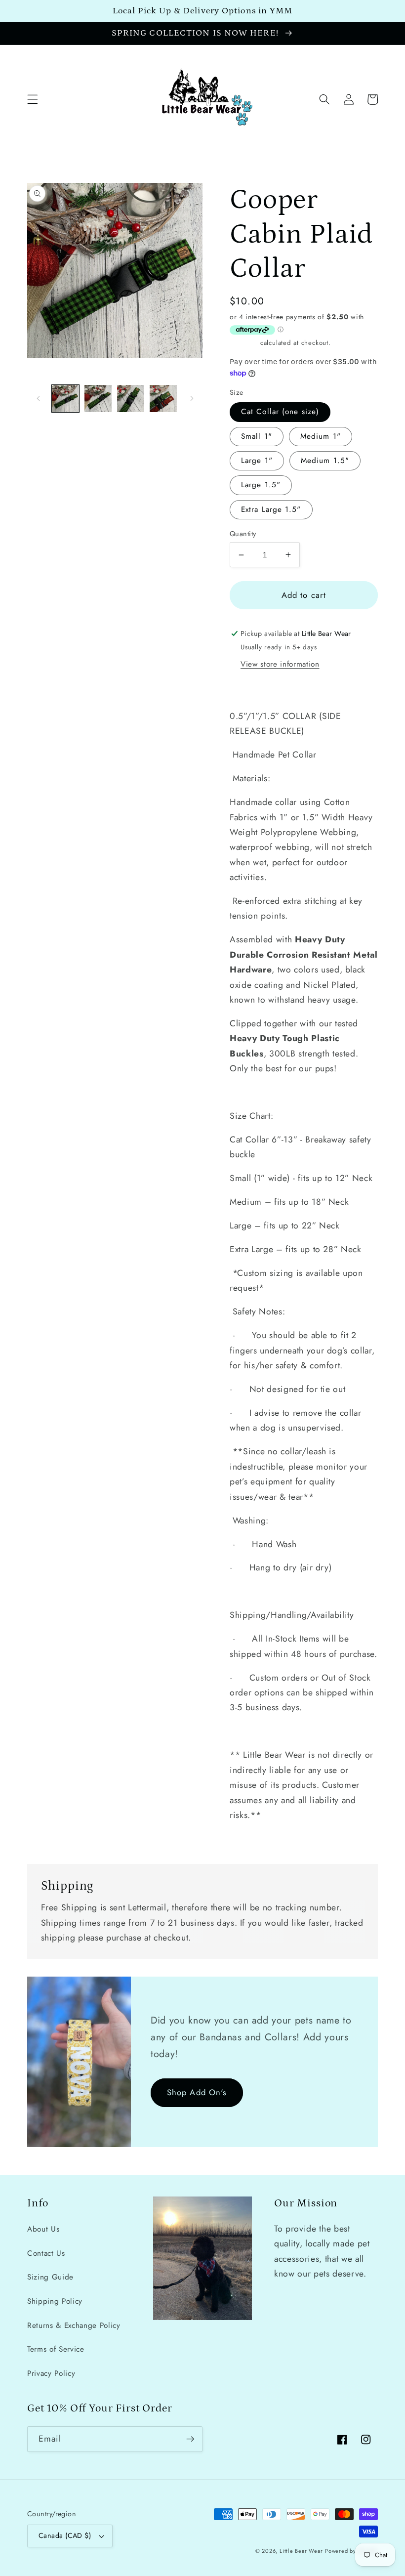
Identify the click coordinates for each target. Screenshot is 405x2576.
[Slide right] (192, 399)
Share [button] (252, 688)
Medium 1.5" (325, 461)
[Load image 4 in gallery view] (163, 399)
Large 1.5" (261, 485)
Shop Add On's (197, 2092)
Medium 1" (321, 436)
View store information (280, 664)
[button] (33, 99)
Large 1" (257, 461)
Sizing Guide (50, 2277)
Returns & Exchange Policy (74, 2325)
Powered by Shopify (351, 2551)
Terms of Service (56, 2349)
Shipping (244, 343)
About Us (43, 2229)
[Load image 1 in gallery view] (65, 399)
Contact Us (46, 2253)
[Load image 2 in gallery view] (98, 399)
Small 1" (257, 436)
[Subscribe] (190, 2439)
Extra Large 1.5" (271, 509)
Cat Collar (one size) (280, 412)
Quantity (243, 534)
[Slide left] (38, 399)
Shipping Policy (55, 2301)
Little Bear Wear (301, 2551)
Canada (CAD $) (65, 2535)
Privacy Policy (51, 2373)
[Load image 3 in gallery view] (131, 399)
